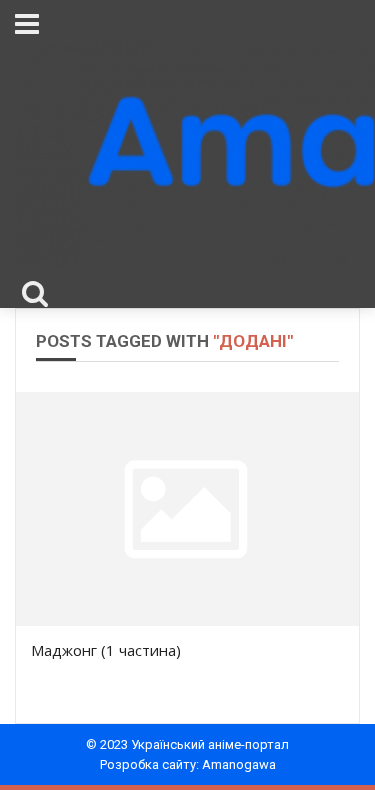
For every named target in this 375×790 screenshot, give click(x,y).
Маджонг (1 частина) (106, 650)
